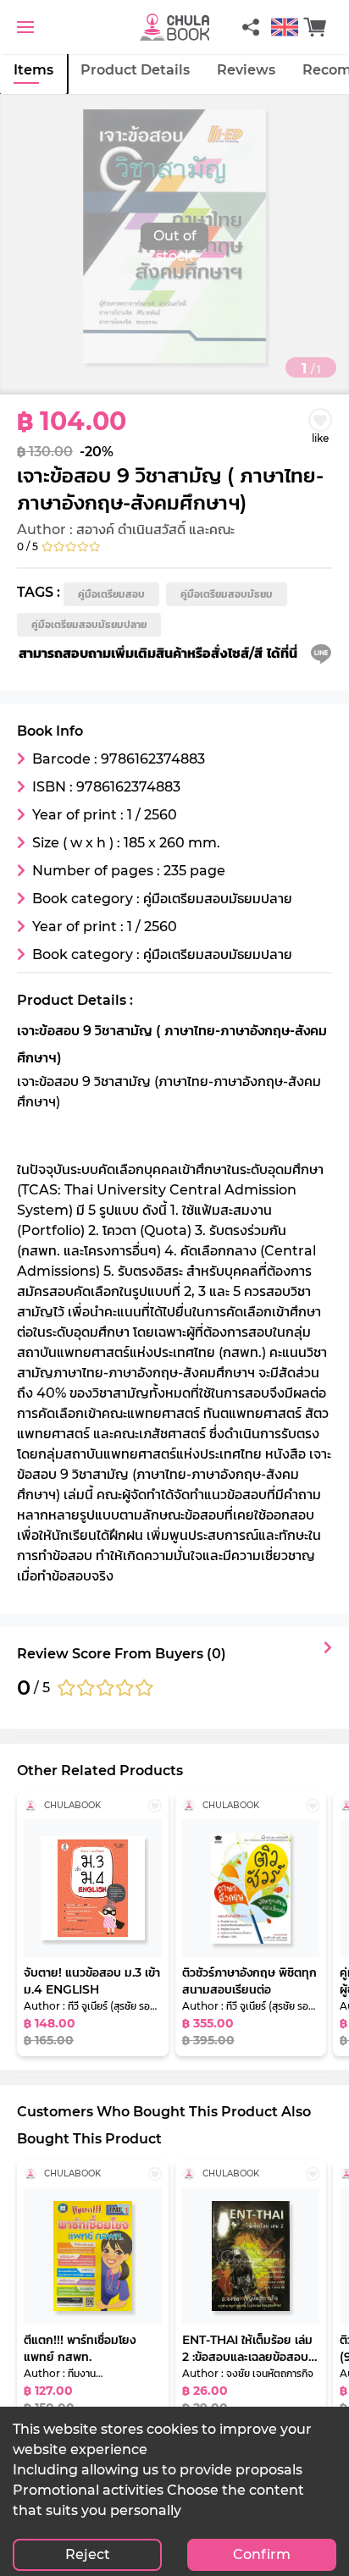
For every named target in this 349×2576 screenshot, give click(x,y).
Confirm (262, 2554)
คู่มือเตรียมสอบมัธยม (227, 594)
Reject (88, 2554)
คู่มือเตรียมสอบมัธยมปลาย (89, 624)
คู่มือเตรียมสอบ (111, 594)
